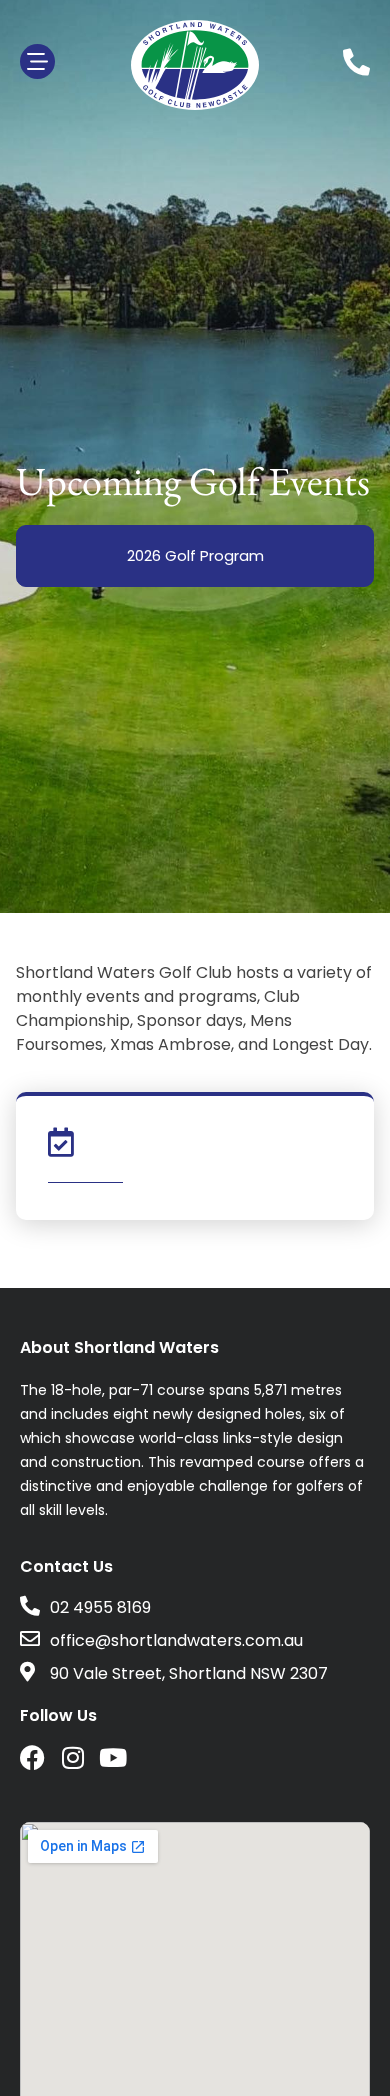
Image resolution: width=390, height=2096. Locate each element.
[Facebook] (32, 1757)
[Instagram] (72, 1757)
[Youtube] (112, 1757)
